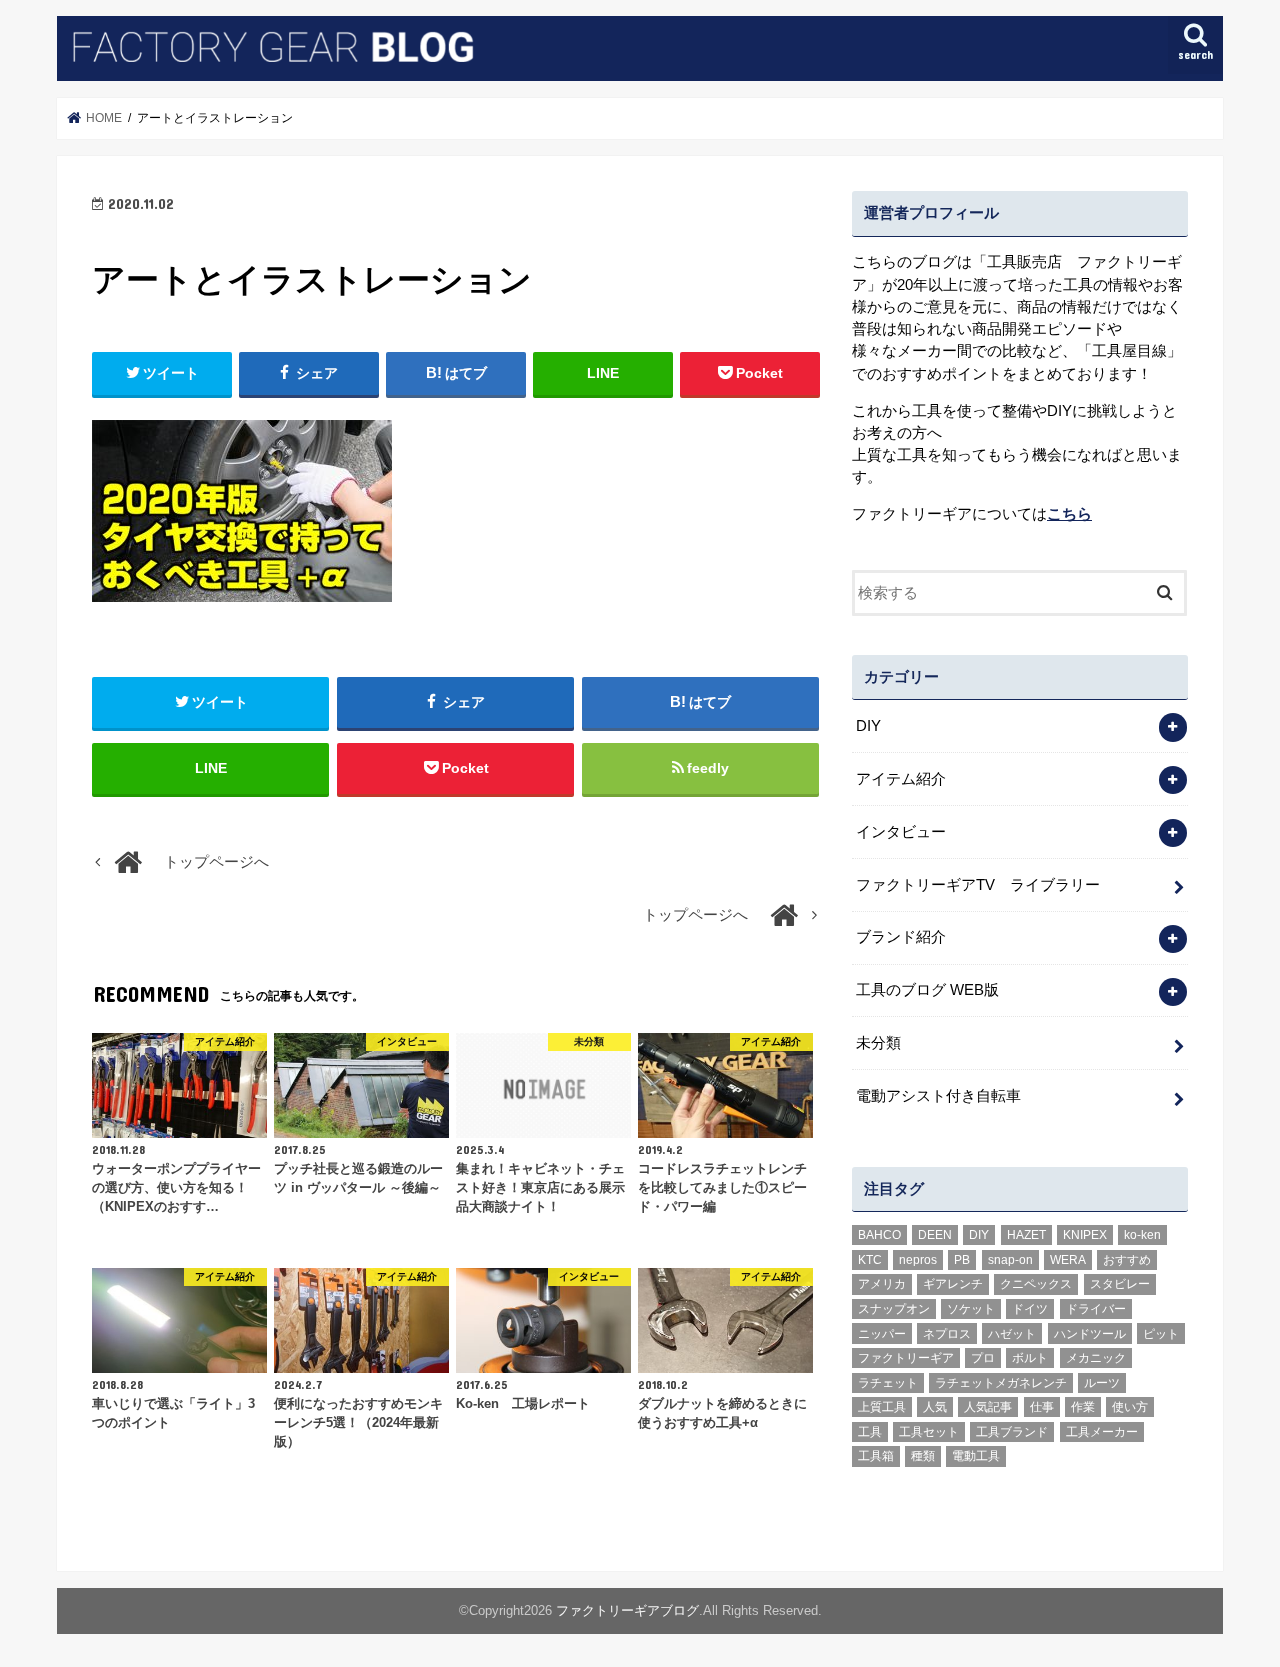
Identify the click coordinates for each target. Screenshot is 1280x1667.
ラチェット (888, 1383)
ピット (1161, 1334)
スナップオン (894, 1309)
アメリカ (882, 1284)
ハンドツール (1090, 1334)
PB (962, 1260)
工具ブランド (1012, 1432)
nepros (918, 1260)
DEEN (935, 1235)
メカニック (1096, 1358)
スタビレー (1120, 1284)
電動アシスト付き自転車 (938, 1096)
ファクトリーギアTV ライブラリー (978, 885)
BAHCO (879, 1235)
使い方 (1130, 1407)
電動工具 (976, 1456)
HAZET (1026, 1235)
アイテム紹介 (901, 779)
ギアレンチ (953, 1284)
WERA (1068, 1260)
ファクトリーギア (906, 1358)
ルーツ (1102, 1383)
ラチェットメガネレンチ (1001, 1383)
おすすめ (1127, 1260)
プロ (983, 1358)
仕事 (1042, 1407)
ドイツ (1030, 1309)
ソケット (971, 1309)
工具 (870, 1432)
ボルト (1030, 1358)
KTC (870, 1260)
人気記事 (988, 1407)
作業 (1083, 1407)
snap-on (1010, 1260)
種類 (923, 1456)
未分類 (878, 1043)
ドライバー (1096, 1309)
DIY (868, 726)
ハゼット (1012, 1334)
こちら (1069, 514)
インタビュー (901, 832)
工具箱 (876, 1456)
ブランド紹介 (901, 937)
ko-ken (1142, 1235)
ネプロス (947, 1334)
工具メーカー (1102, 1432)
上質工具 (882, 1407)
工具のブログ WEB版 (927, 990)
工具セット (929, 1432)
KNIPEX (1085, 1235)
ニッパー (882, 1334)
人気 (935, 1407)
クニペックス (1036, 1284)
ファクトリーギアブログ (627, 1610)
